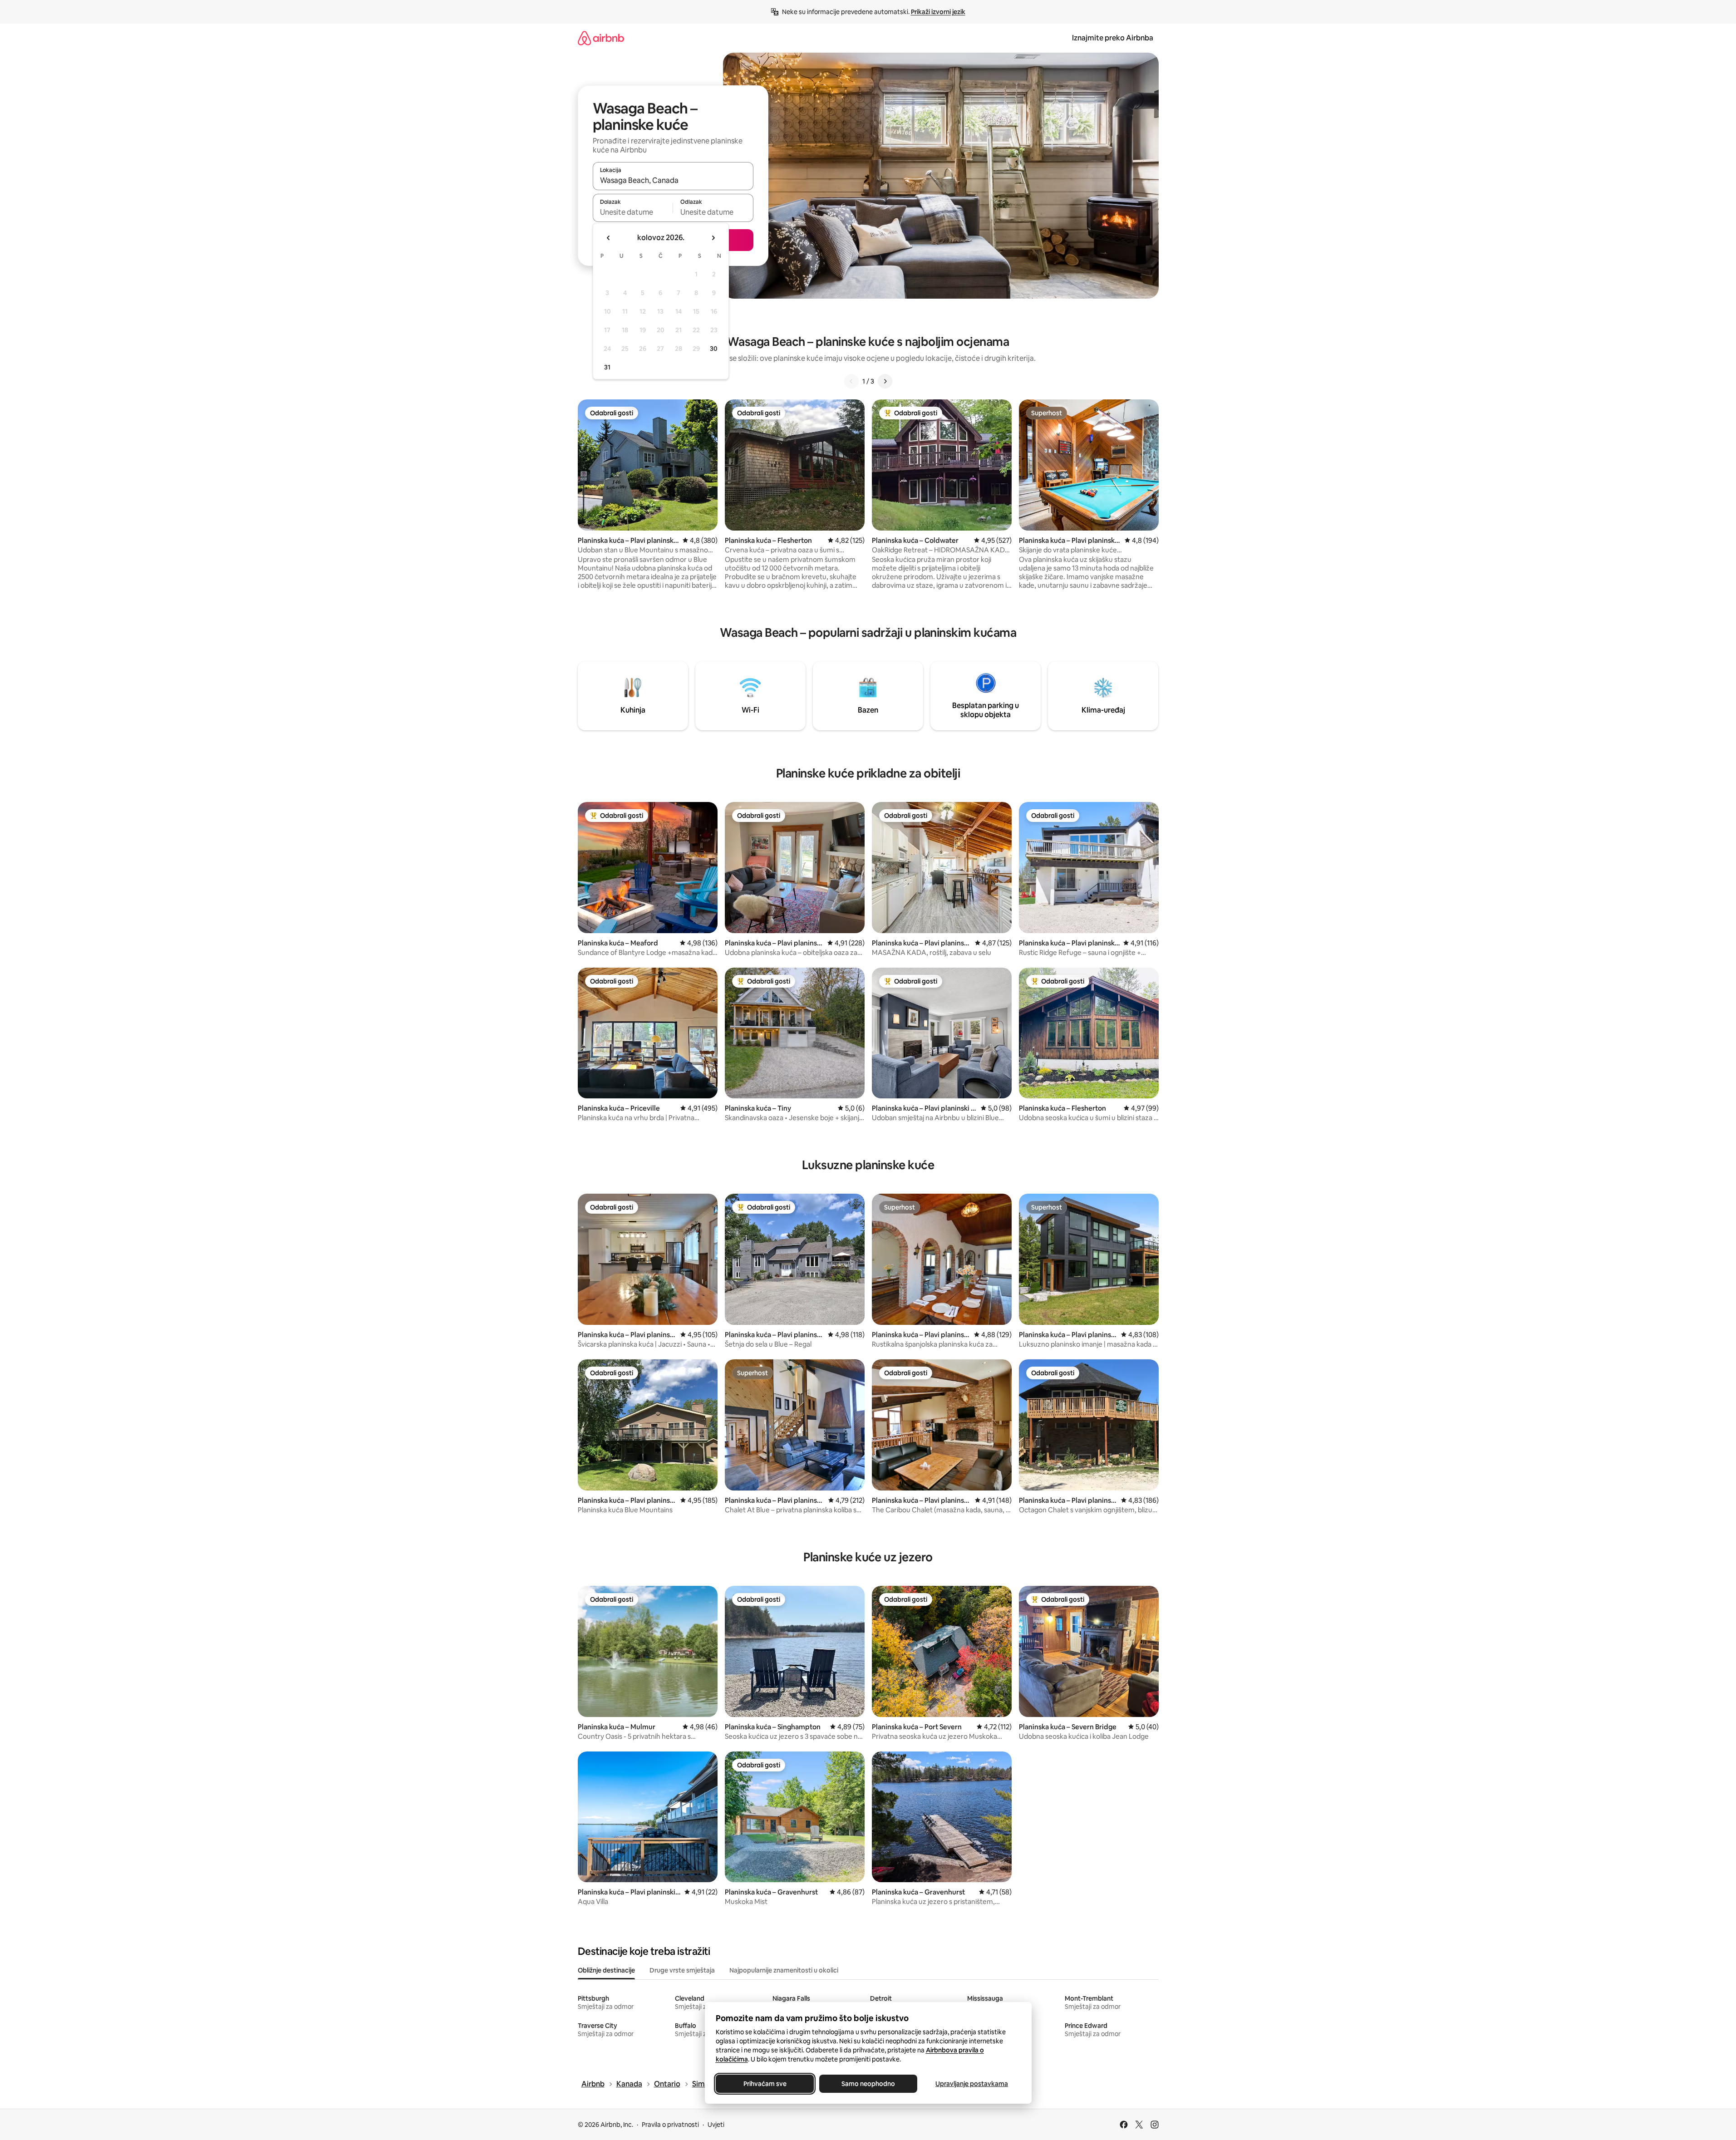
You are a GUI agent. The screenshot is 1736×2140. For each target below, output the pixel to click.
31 (607, 367)
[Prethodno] (851, 381)
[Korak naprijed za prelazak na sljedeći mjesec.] (713, 238)
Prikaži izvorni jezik (938, 12)
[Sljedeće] (885, 381)
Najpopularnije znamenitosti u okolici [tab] (784, 1970)
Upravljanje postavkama (972, 2084)
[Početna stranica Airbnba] (601, 38)
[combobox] (673, 180)
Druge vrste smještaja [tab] (682, 1970)
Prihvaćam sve (765, 2084)
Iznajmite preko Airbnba (1113, 38)
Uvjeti (716, 2125)
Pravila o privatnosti (670, 2125)
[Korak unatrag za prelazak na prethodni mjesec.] (609, 238)
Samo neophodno (868, 2084)
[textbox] (633, 212)
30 (714, 349)
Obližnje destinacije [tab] (606, 1970)
